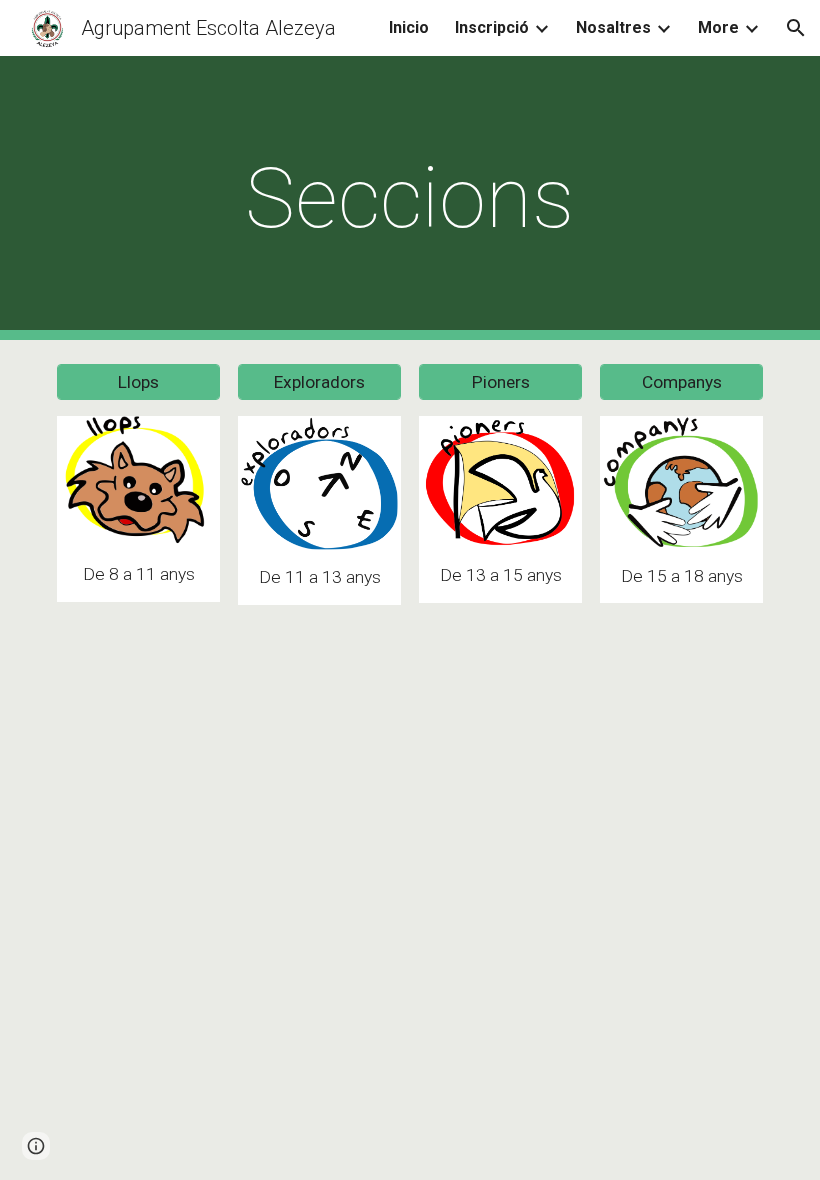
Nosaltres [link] (613, 27)
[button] (796, 28)
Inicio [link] (409, 27)
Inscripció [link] (492, 27)
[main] (410, 198)
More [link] (718, 27)
